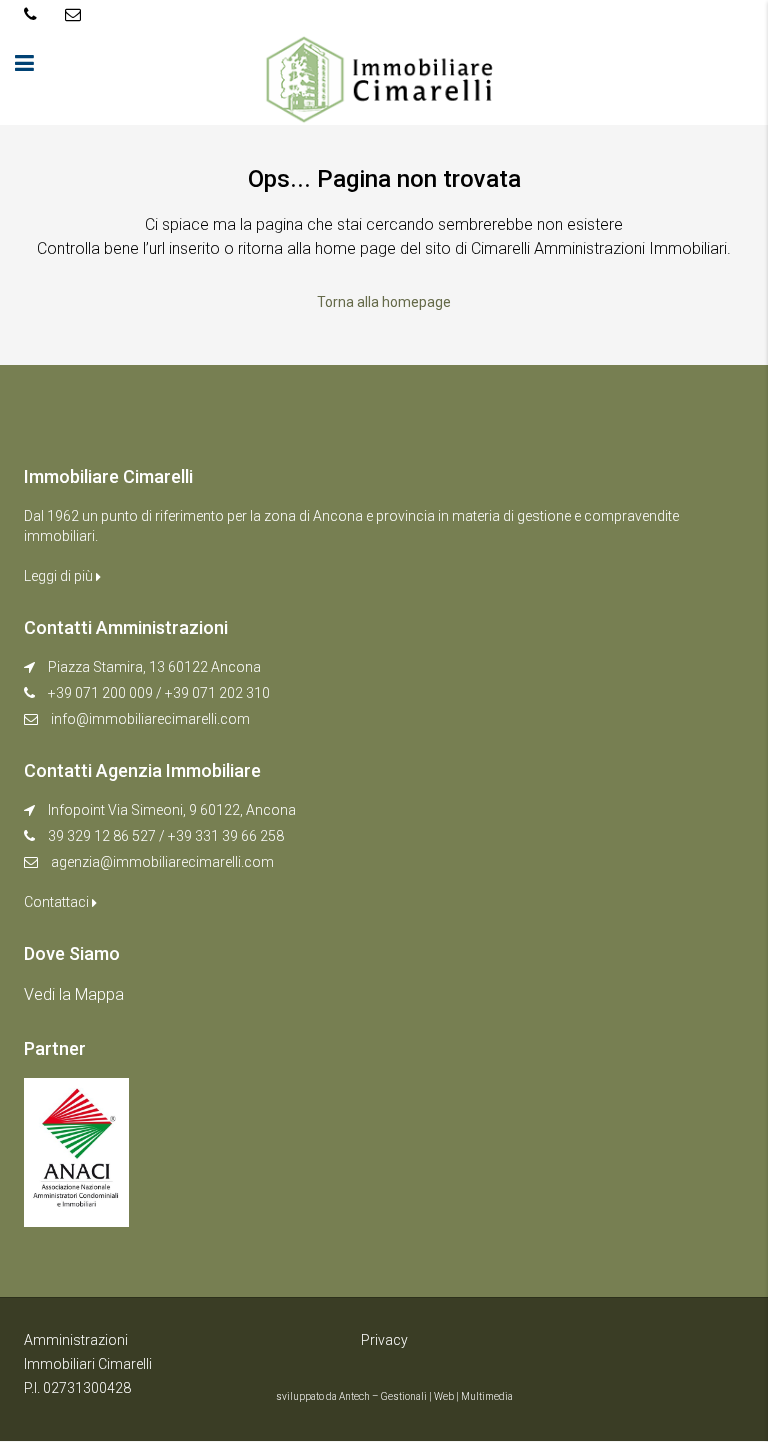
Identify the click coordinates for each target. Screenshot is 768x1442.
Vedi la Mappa (74, 994)
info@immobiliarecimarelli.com (150, 719)
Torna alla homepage (384, 302)
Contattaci (58, 902)
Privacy (384, 1340)
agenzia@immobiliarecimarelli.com (162, 862)
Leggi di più (60, 576)
